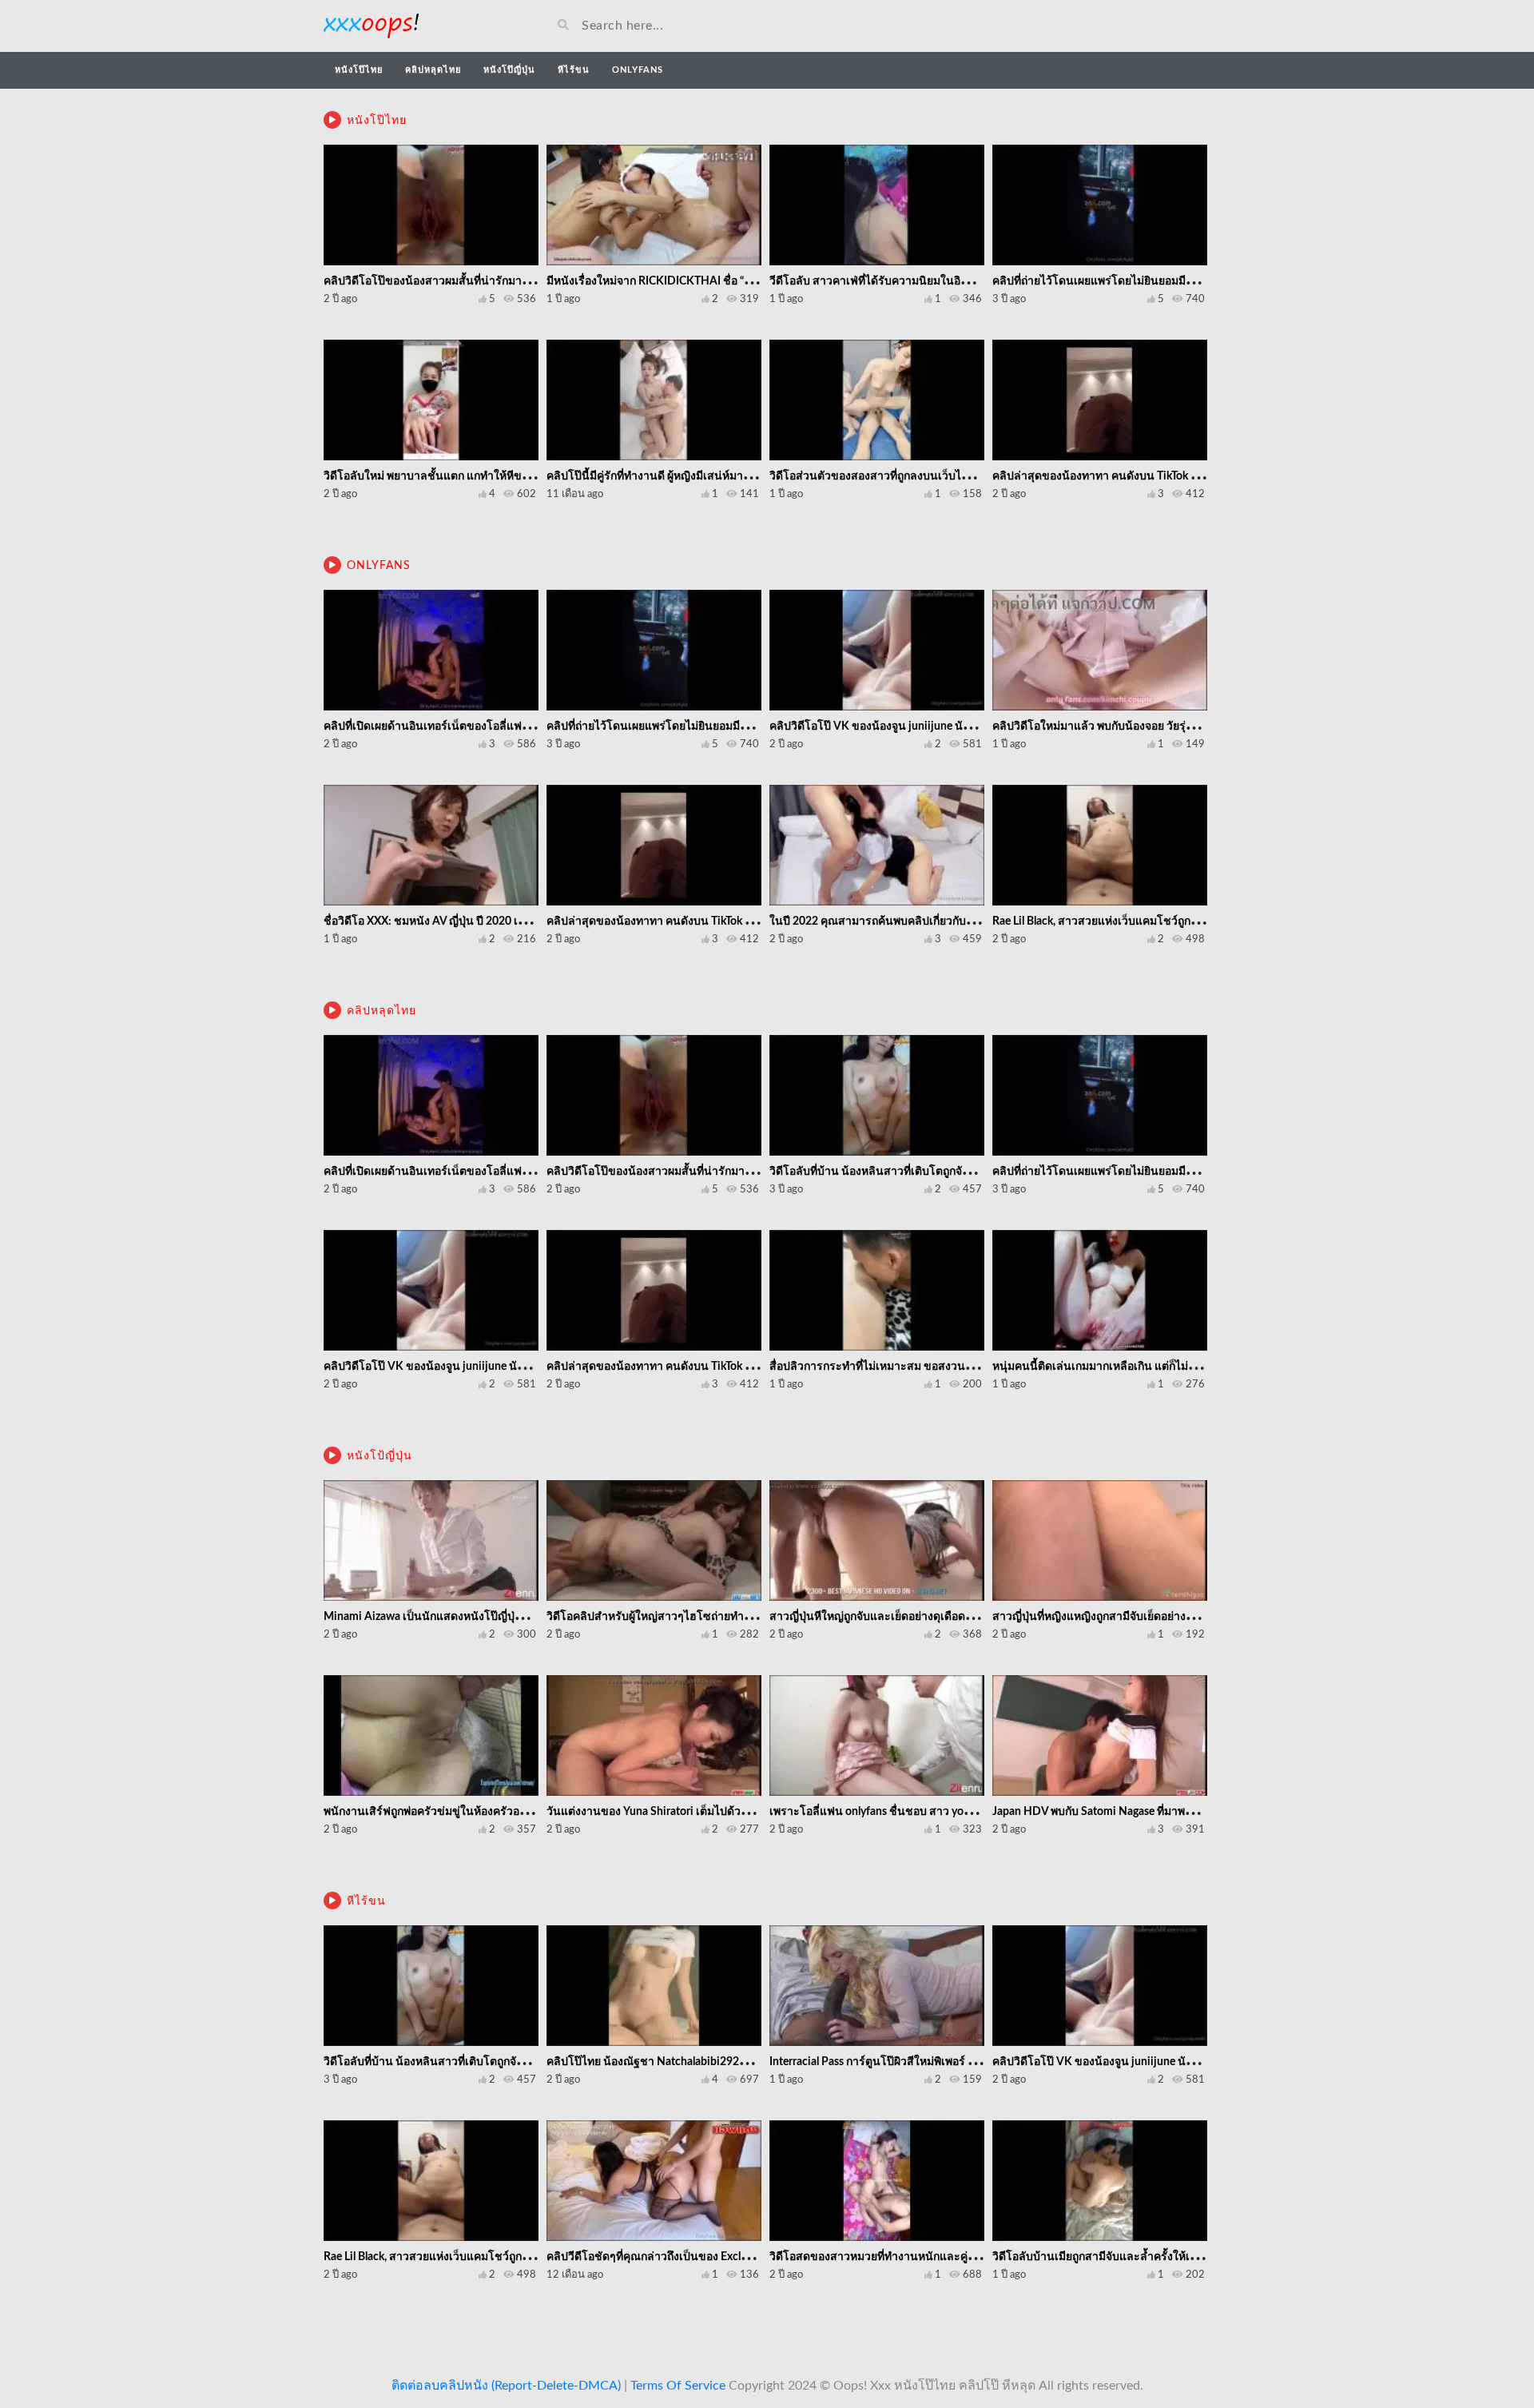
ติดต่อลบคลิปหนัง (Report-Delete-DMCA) (506, 2386)
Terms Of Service (678, 2386)
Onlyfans (638, 70)
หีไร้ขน (574, 70)
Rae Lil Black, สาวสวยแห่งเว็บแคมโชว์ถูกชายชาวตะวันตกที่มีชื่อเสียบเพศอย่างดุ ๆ (1189, 921)
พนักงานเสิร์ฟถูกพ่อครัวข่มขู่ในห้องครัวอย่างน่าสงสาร (454, 1812)
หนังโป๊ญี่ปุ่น (509, 70)
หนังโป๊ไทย (359, 70)
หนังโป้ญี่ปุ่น (380, 1456)
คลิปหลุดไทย (433, 70)
